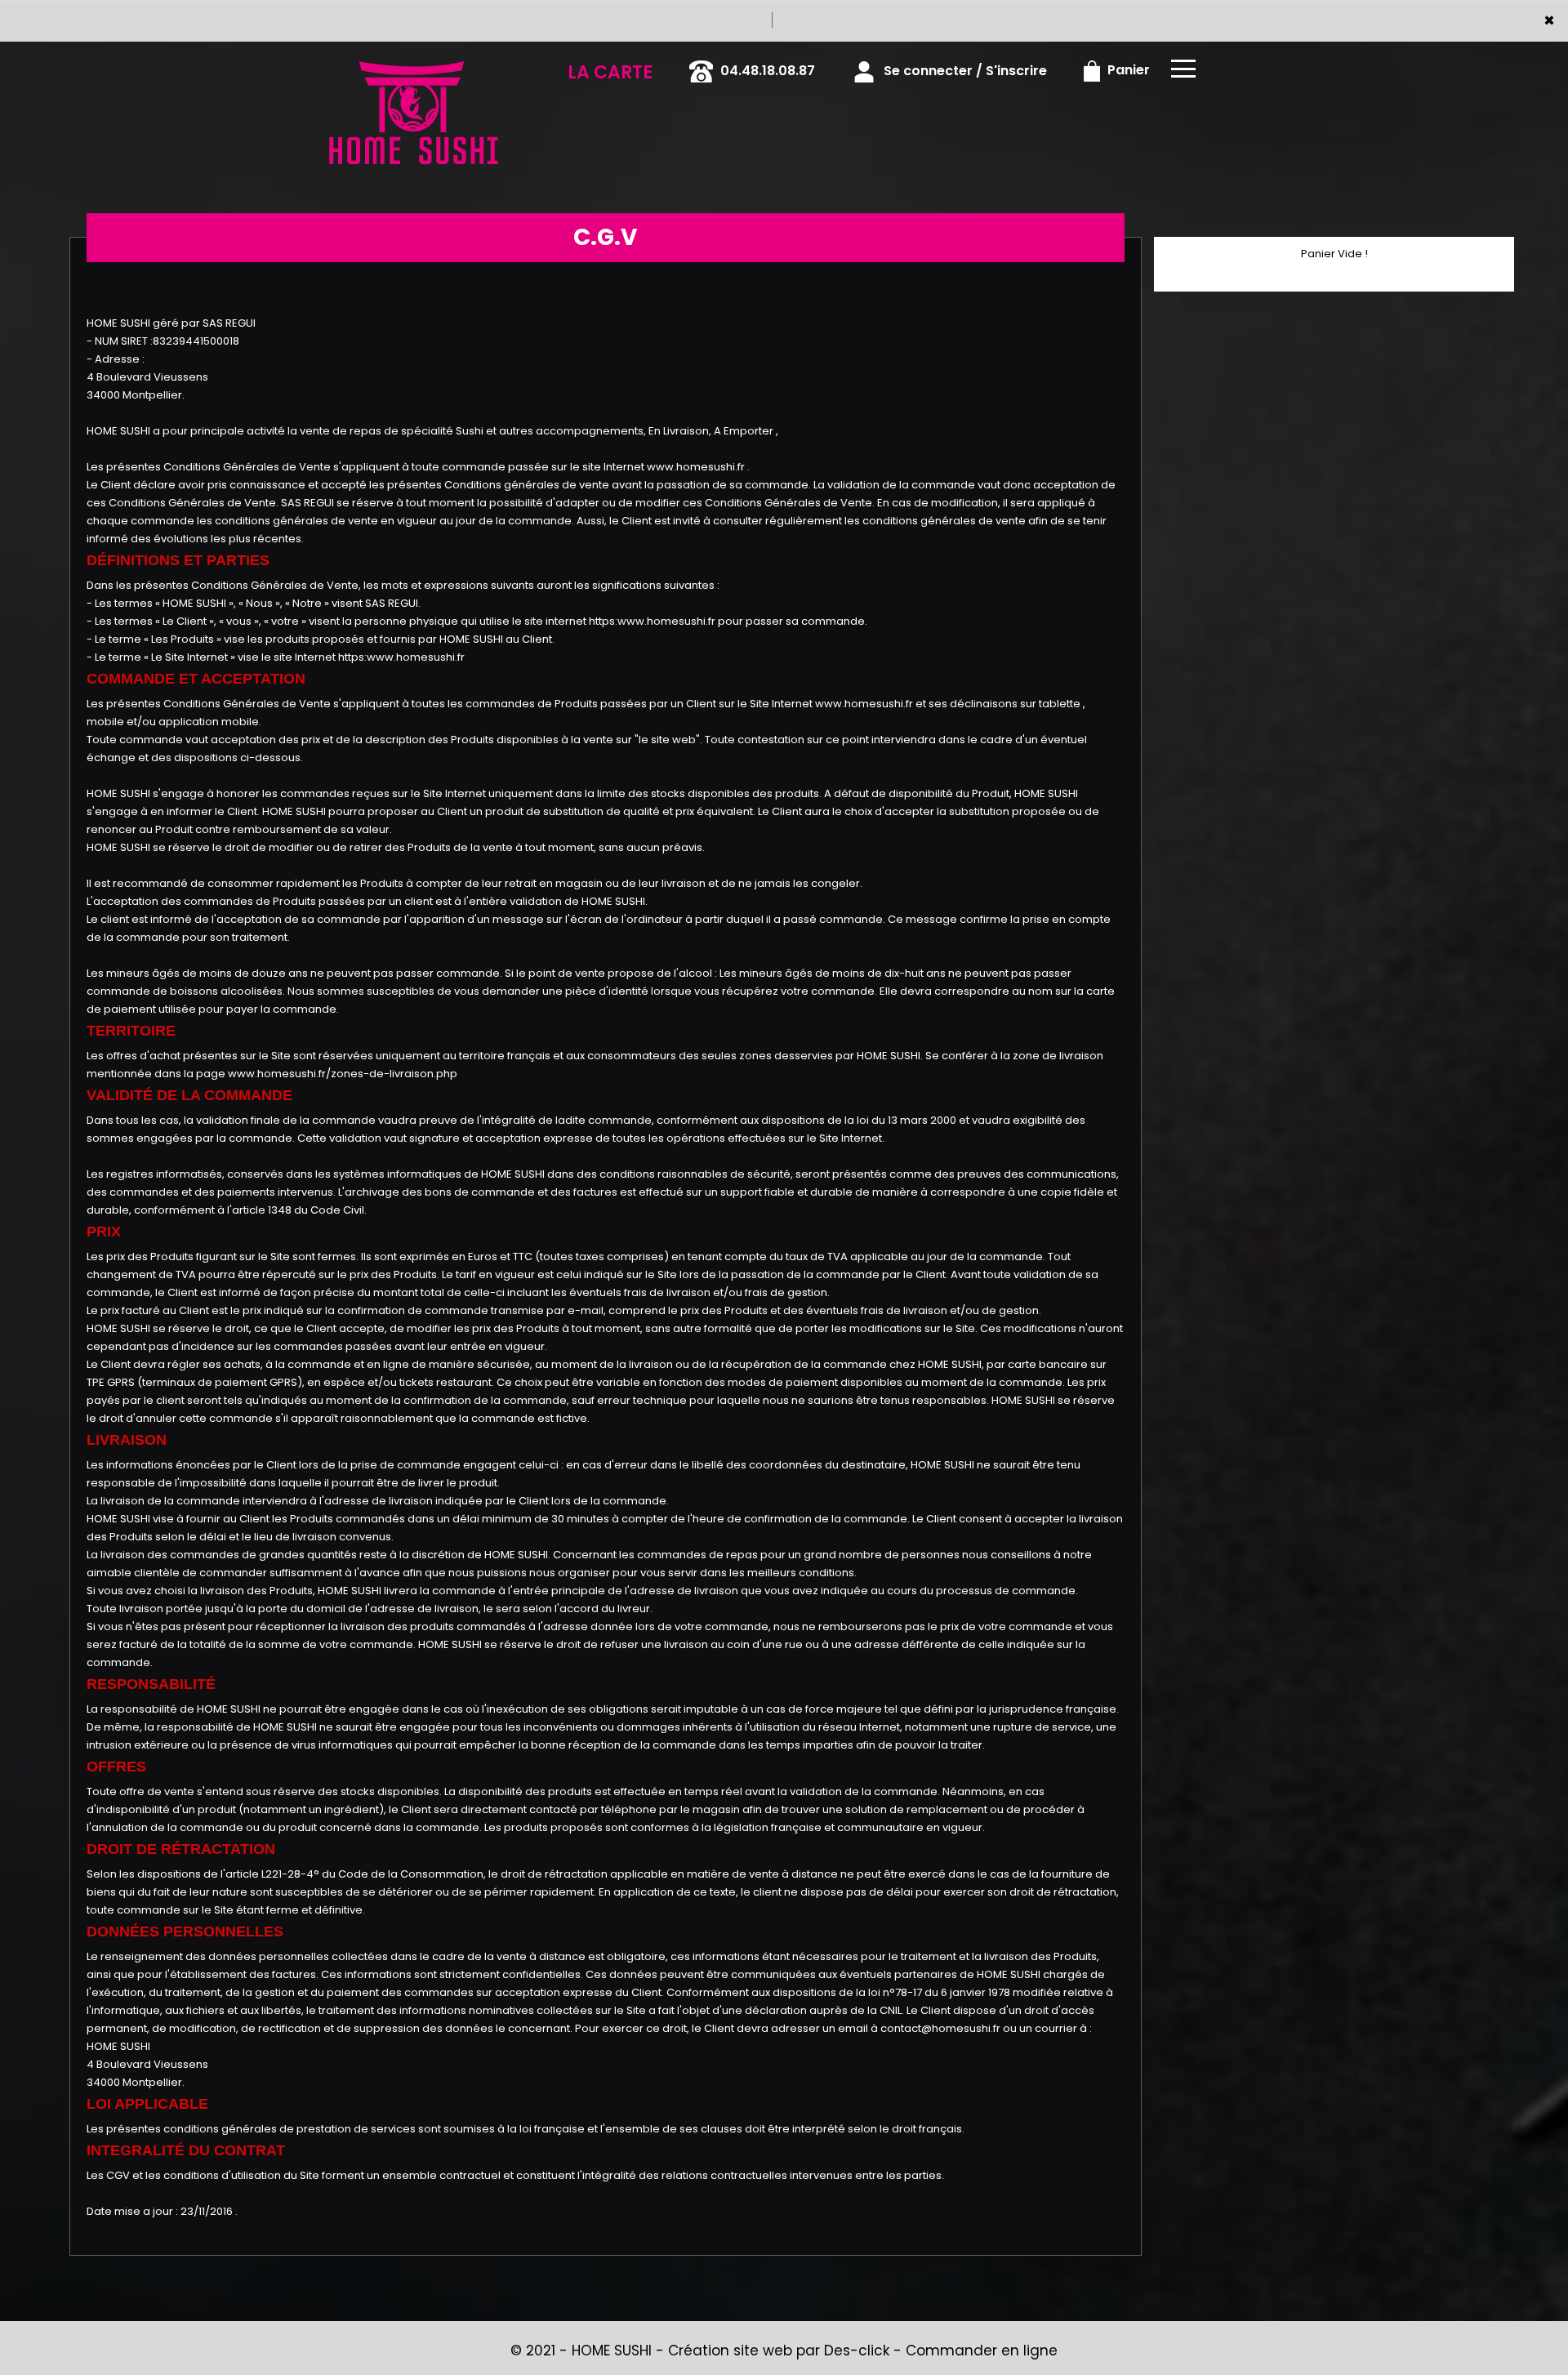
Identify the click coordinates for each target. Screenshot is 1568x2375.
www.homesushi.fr (696, 467)
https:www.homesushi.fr (652, 621)
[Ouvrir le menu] (1183, 69)
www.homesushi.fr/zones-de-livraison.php (343, 1074)
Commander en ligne (982, 2350)
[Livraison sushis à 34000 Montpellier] (412, 65)
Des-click (857, 2350)
